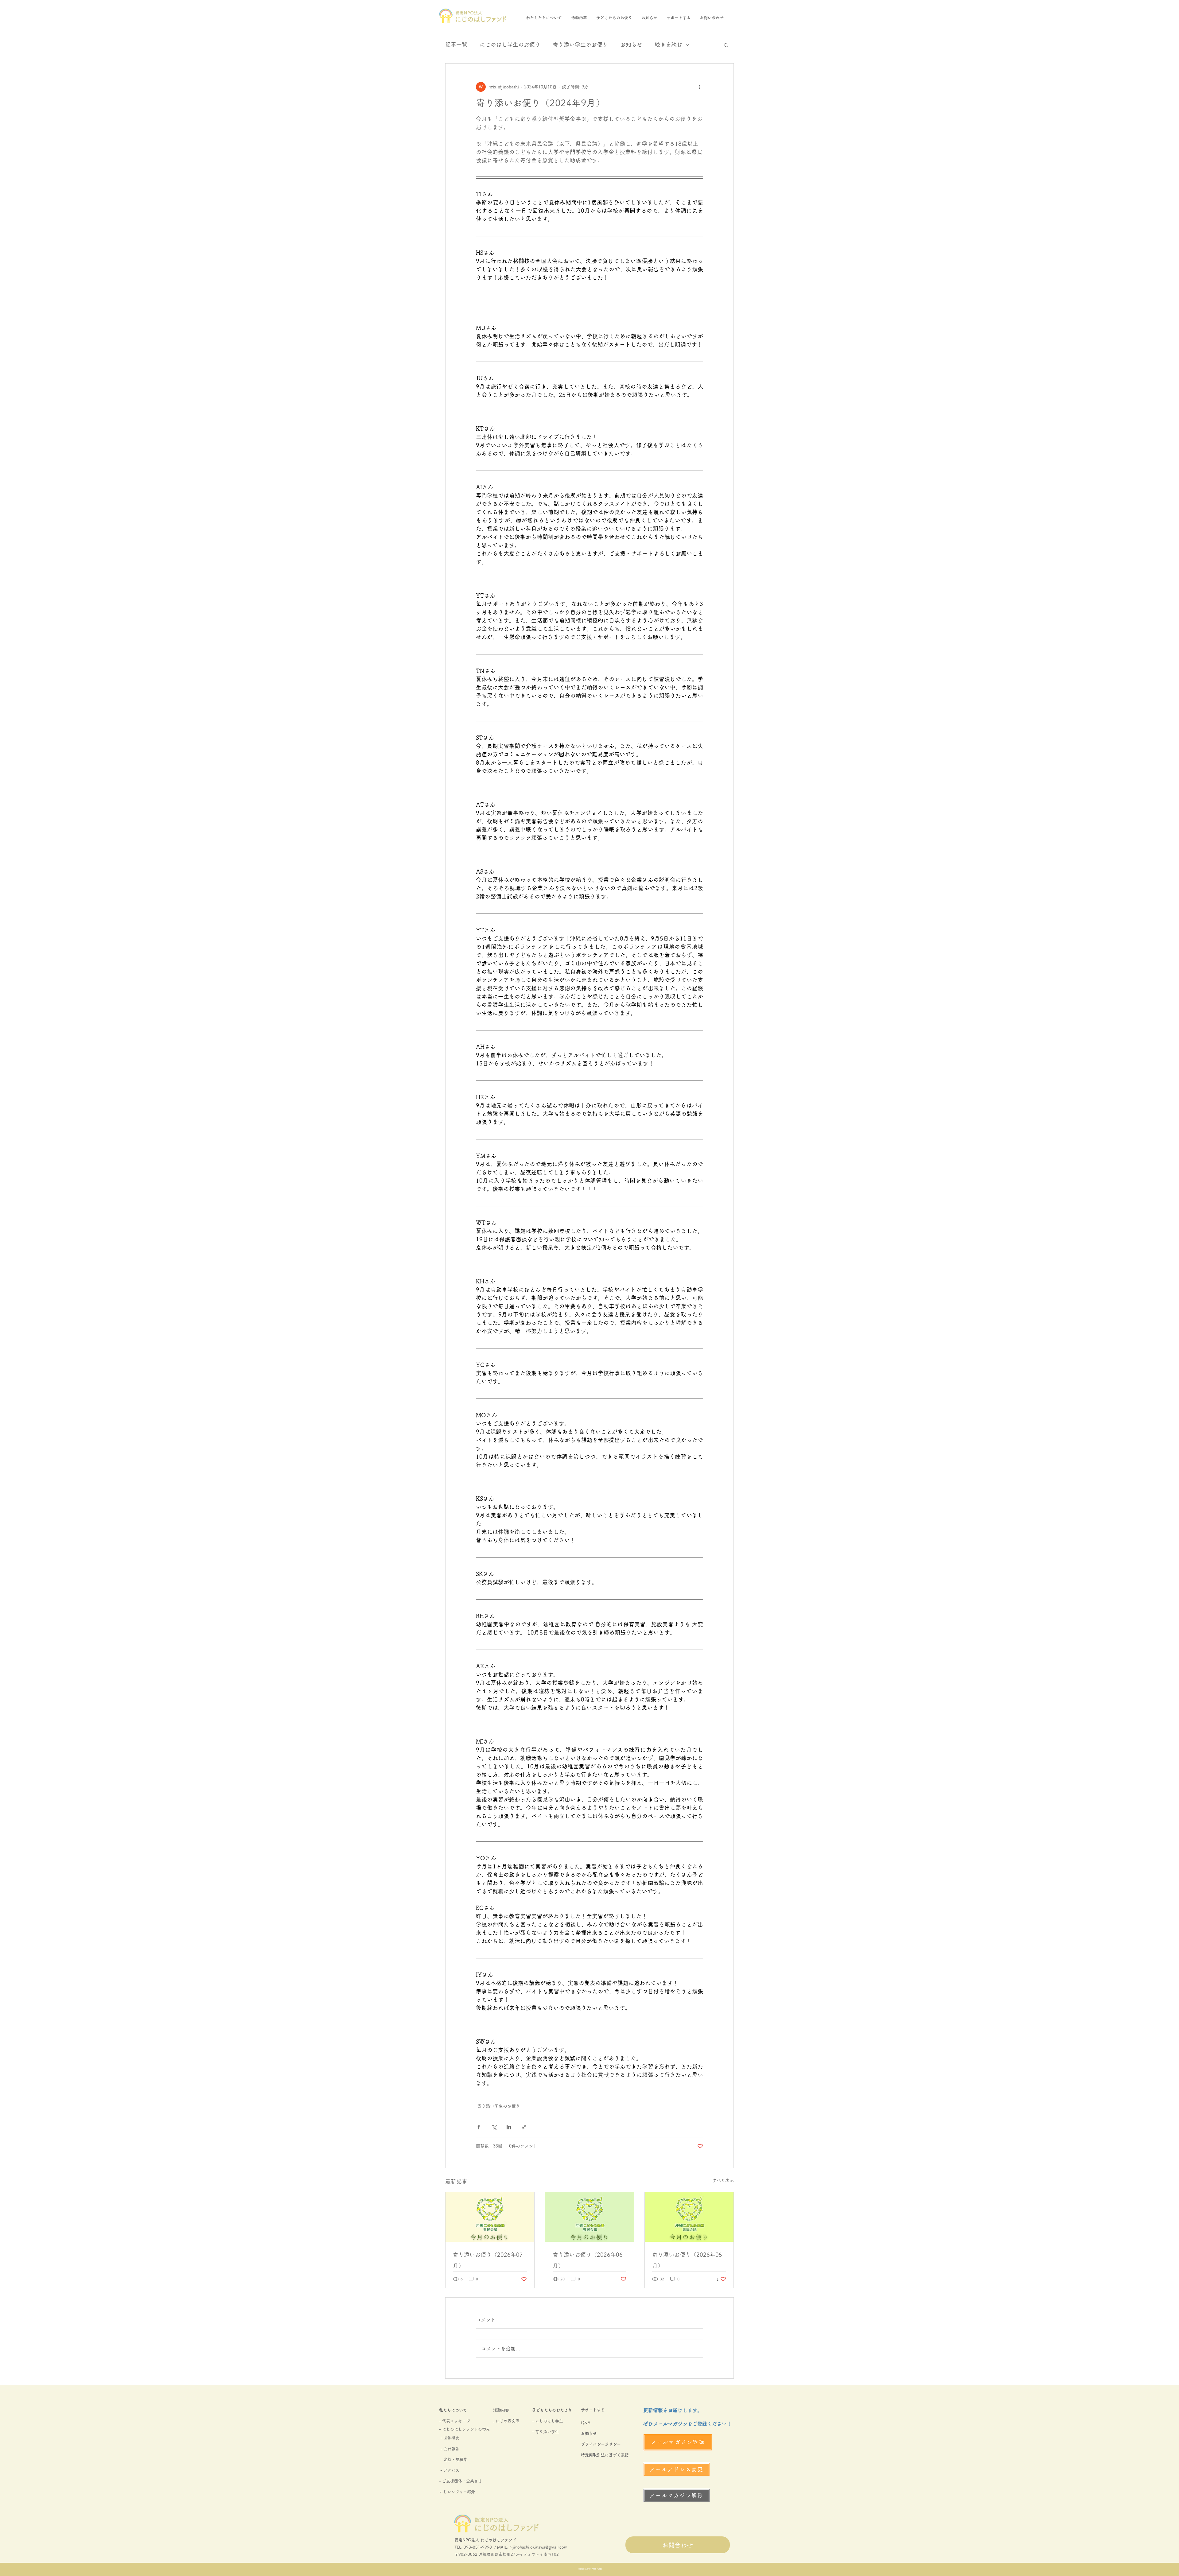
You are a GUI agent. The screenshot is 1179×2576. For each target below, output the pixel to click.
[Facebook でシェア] (479, 2127)
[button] (726, 45)
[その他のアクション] (699, 87)
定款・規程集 (455, 2460)
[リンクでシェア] (524, 2127)
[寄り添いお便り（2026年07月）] (490, 2217)
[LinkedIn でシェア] (509, 2127)
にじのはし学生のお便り (510, 45)
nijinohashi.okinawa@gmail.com (538, 2547)
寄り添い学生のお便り (580, 45)
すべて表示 (723, 2180)
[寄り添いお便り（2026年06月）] (590, 2217)
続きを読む (668, 45)
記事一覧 (456, 45)
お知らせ (631, 45)
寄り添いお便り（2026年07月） (488, 2260)
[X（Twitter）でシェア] (494, 2127)
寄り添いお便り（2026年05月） (687, 2260)
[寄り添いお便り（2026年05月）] (689, 2217)
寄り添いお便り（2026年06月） (588, 2260)
